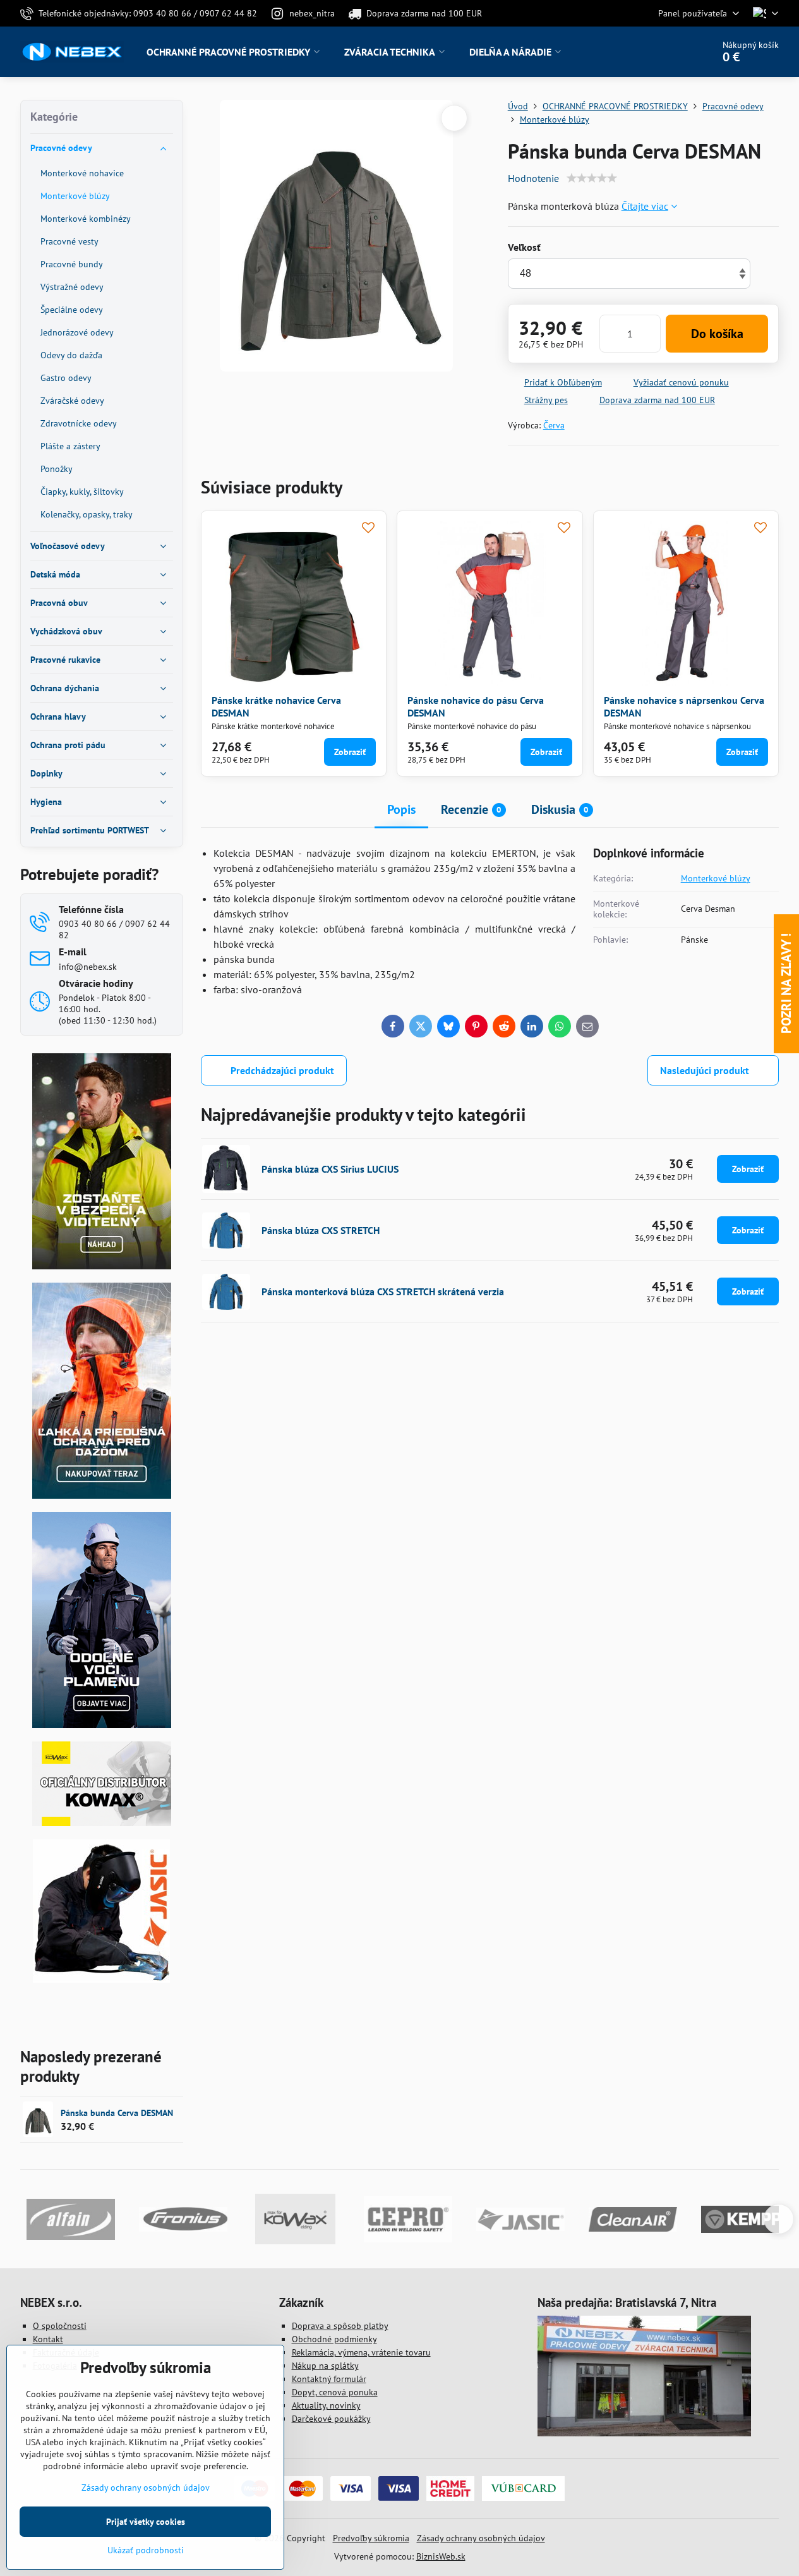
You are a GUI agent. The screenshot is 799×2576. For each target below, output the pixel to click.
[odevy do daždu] (102, 1496)
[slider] (592, 178)
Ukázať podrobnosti (146, 2550)
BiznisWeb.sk (441, 2556)
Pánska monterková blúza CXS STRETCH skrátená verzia (383, 1291)
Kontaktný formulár (329, 2379)
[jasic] (101, 1980)
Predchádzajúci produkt (282, 1070)
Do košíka (717, 334)
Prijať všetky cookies (146, 2522)
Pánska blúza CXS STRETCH (321, 1230)
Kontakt (48, 2339)
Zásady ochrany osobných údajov (481, 2538)
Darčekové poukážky (331, 2419)
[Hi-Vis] (102, 1266)
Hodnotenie (533, 178)
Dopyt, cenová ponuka (335, 2392)
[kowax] (102, 1823)
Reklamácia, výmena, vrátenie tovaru (361, 2352)
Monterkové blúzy (716, 878)
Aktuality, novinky (326, 2405)
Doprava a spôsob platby (340, 2326)
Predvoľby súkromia (371, 2538)
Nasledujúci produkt (705, 1070)
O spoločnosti (60, 2326)
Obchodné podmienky (334, 2339)
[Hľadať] (668, 52)
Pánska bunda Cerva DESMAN (117, 2113)
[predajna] (644, 2433)
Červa (554, 425)
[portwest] (102, 1725)
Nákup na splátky (325, 2366)
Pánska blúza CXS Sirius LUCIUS (330, 1169)
